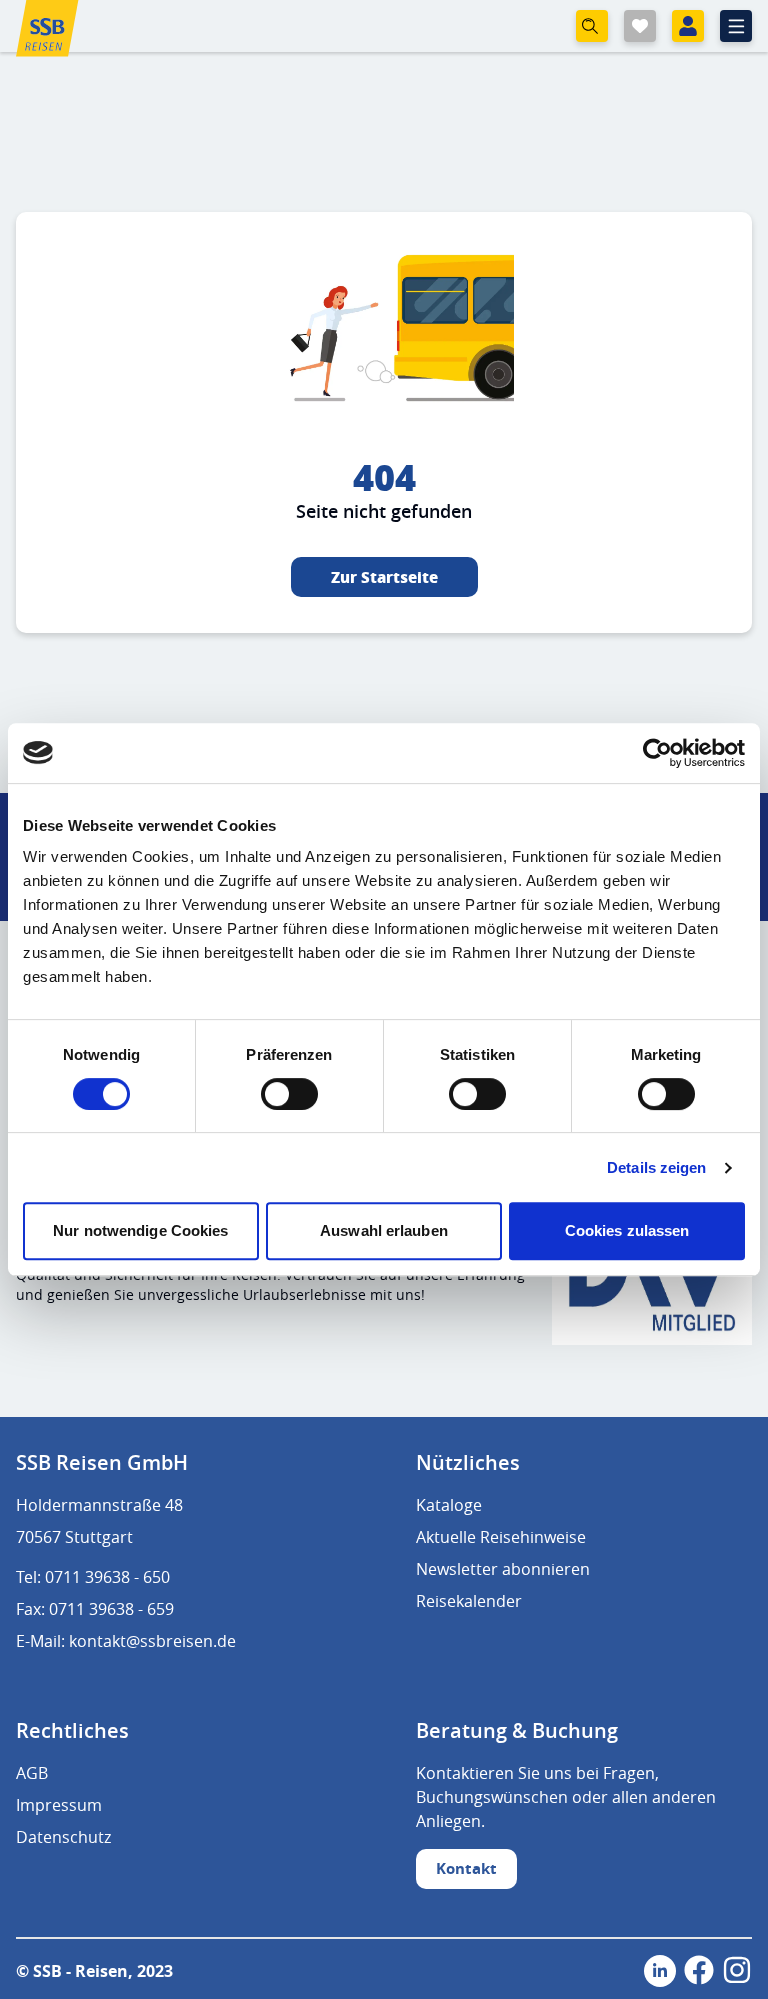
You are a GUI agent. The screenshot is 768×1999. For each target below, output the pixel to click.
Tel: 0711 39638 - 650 (93, 1577)
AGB (32, 1773)
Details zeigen (656, 1167)
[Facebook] (699, 1971)
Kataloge (449, 1505)
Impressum (59, 1805)
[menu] (736, 26)
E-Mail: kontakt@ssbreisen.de (126, 1641)
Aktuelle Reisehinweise (501, 1537)
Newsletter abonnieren (503, 1569)
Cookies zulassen (627, 1230)
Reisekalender (469, 1601)
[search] (592, 26)
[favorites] (640, 26)
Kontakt (466, 1868)
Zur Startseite (384, 577)
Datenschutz (63, 1837)
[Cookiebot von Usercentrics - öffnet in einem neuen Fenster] (657, 753)
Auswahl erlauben (384, 1230)
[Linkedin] (660, 1971)
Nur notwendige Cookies (140, 1230)
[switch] (289, 1094)
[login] (688, 26)
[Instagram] (737, 1971)
